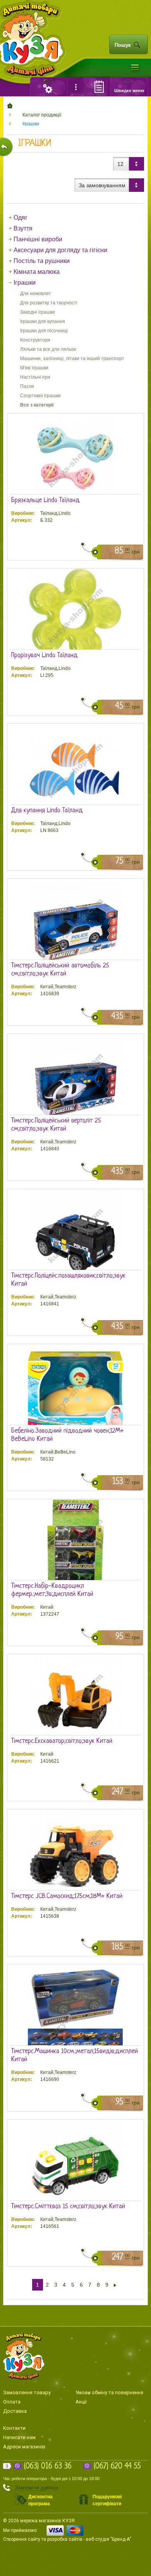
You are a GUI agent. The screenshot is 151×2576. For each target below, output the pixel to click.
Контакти (14, 2428)
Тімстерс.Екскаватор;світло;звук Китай (62, 1741)
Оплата (12, 2402)
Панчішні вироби (38, 239)
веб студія (98, 2539)
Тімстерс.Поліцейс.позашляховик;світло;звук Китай (68, 1280)
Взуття (23, 228)
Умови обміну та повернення (109, 2392)
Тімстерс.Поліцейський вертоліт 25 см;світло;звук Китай (56, 1125)
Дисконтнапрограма (40, 2500)
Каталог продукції (42, 115)
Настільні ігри (35, 377)
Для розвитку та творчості (49, 303)
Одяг (21, 218)
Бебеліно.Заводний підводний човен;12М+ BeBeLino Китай (67, 1435)
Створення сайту (22, 2539)
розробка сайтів (65, 2539)
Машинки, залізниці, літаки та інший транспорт (72, 359)
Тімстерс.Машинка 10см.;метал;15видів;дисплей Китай (75, 2055)
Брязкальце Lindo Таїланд (45, 500)
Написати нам (19, 2437)
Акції (81, 2402)
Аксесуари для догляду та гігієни (60, 250)
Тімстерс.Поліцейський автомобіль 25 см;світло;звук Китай (60, 970)
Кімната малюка (37, 272)
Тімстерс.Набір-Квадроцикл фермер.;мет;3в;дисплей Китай (52, 1590)
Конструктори (35, 340)
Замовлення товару (27, 2392)
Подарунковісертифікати (107, 2500)
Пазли (27, 386)
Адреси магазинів (24, 2447)
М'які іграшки (34, 368)
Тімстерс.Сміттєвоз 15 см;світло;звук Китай (68, 2206)
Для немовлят (36, 294)
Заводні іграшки (38, 312)
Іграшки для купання (43, 321)
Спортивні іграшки (40, 396)
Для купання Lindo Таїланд (47, 811)
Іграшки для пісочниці (44, 331)
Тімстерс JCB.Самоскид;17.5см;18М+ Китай (67, 1896)
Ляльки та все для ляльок (48, 349)
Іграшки (31, 124)
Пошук (123, 45)
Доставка (15, 2411)
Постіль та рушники (42, 261)
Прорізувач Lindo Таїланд (45, 655)
